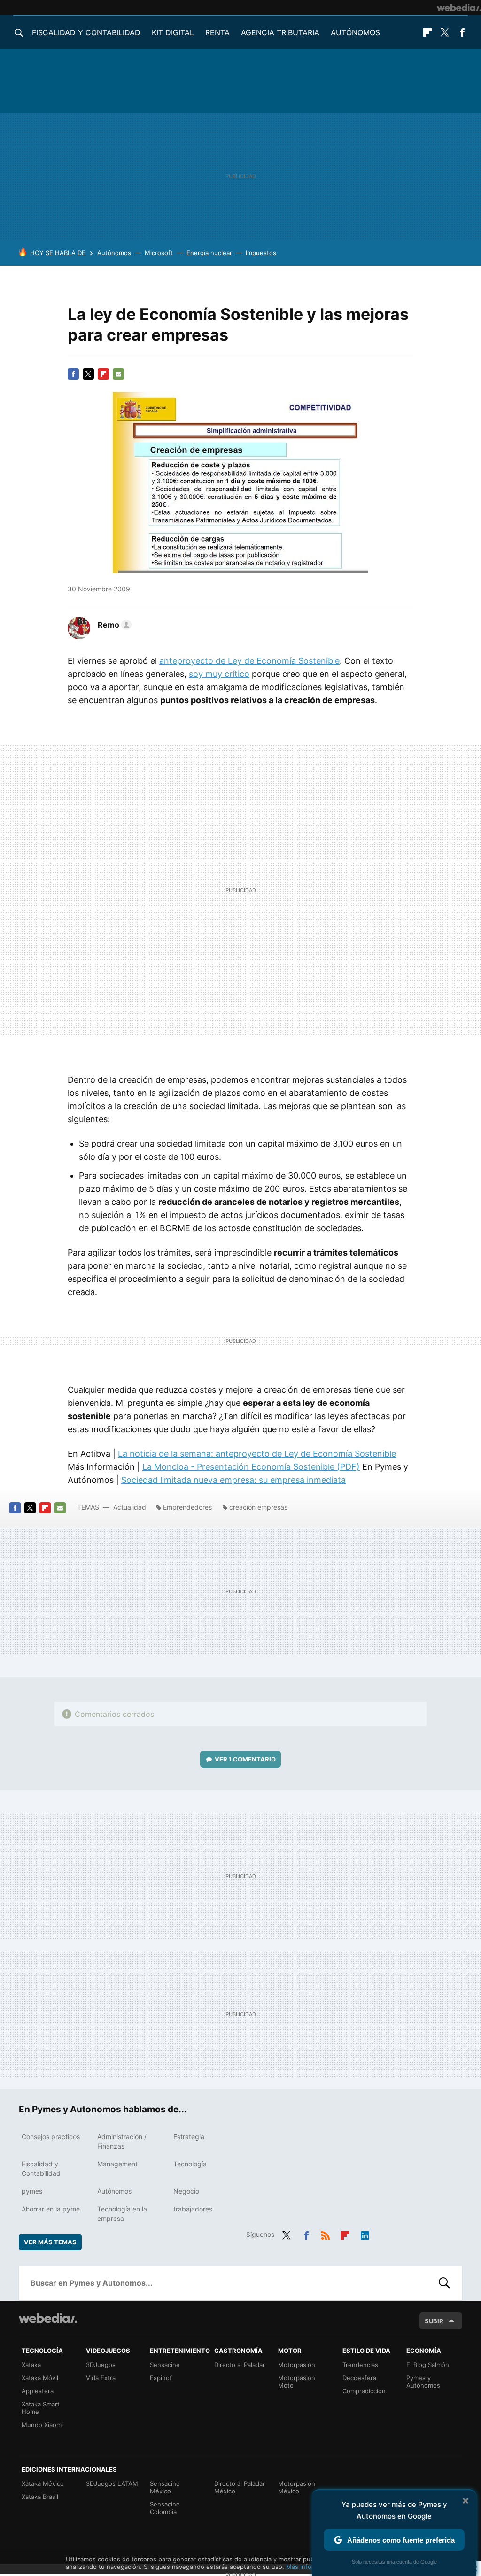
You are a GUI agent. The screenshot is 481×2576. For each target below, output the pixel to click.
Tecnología (190, 2164)
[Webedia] (459, 8)
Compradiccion (364, 2391)
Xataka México (43, 2483)
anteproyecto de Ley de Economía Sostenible (249, 661)
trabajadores (193, 2209)
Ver (245, 1759)
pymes (32, 2191)
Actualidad (130, 1507)
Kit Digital (173, 32)
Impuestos (261, 253)
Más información (310, 2567)
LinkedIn (365, 2234)
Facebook (462, 32)
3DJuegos (101, 2365)
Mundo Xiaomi (42, 2425)
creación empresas (258, 1507)
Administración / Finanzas (122, 2141)
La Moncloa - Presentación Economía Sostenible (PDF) (251, 1467)
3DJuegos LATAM (112, 2483)
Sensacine (165, 2365)
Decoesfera (359, 2378)
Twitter (445, 32)
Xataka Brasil (40, 2497)
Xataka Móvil (40, 2378)
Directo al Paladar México (240, 2487)
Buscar (444, 2283)
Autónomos (355, 32)
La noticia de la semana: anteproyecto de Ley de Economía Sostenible (257, 1454)
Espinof (161, 2378)
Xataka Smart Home (41, 2408)
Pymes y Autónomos (423, 2382)
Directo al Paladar (240, 2365)
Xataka (31, 2365)
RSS (326, 2234)
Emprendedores (187, 1507)
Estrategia (189, 2137)
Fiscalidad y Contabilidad (86, 32)
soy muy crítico (219, 674)
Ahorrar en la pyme (51, 2209)
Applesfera (38, 2391)
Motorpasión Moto (297, 2382)
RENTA (217, 32)
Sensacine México (165, 2487)
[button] (113, 625)
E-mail (118, 374)
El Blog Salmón (428, 2365)
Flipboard (427, 32)
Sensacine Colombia (165, 2508)
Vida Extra (101, 2378)
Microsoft (159, 253)
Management (117, 2164)
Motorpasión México (297, 2487)
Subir (434, 2321)
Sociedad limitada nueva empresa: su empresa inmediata (233, 1480)
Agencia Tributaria (280, 32)
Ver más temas (50, 2242)
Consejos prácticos (51, 2137)
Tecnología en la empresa (122, 2214)
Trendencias (360, 2365)
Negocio (186, 2191)
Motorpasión (297, 2365)
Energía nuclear (209, 253)
